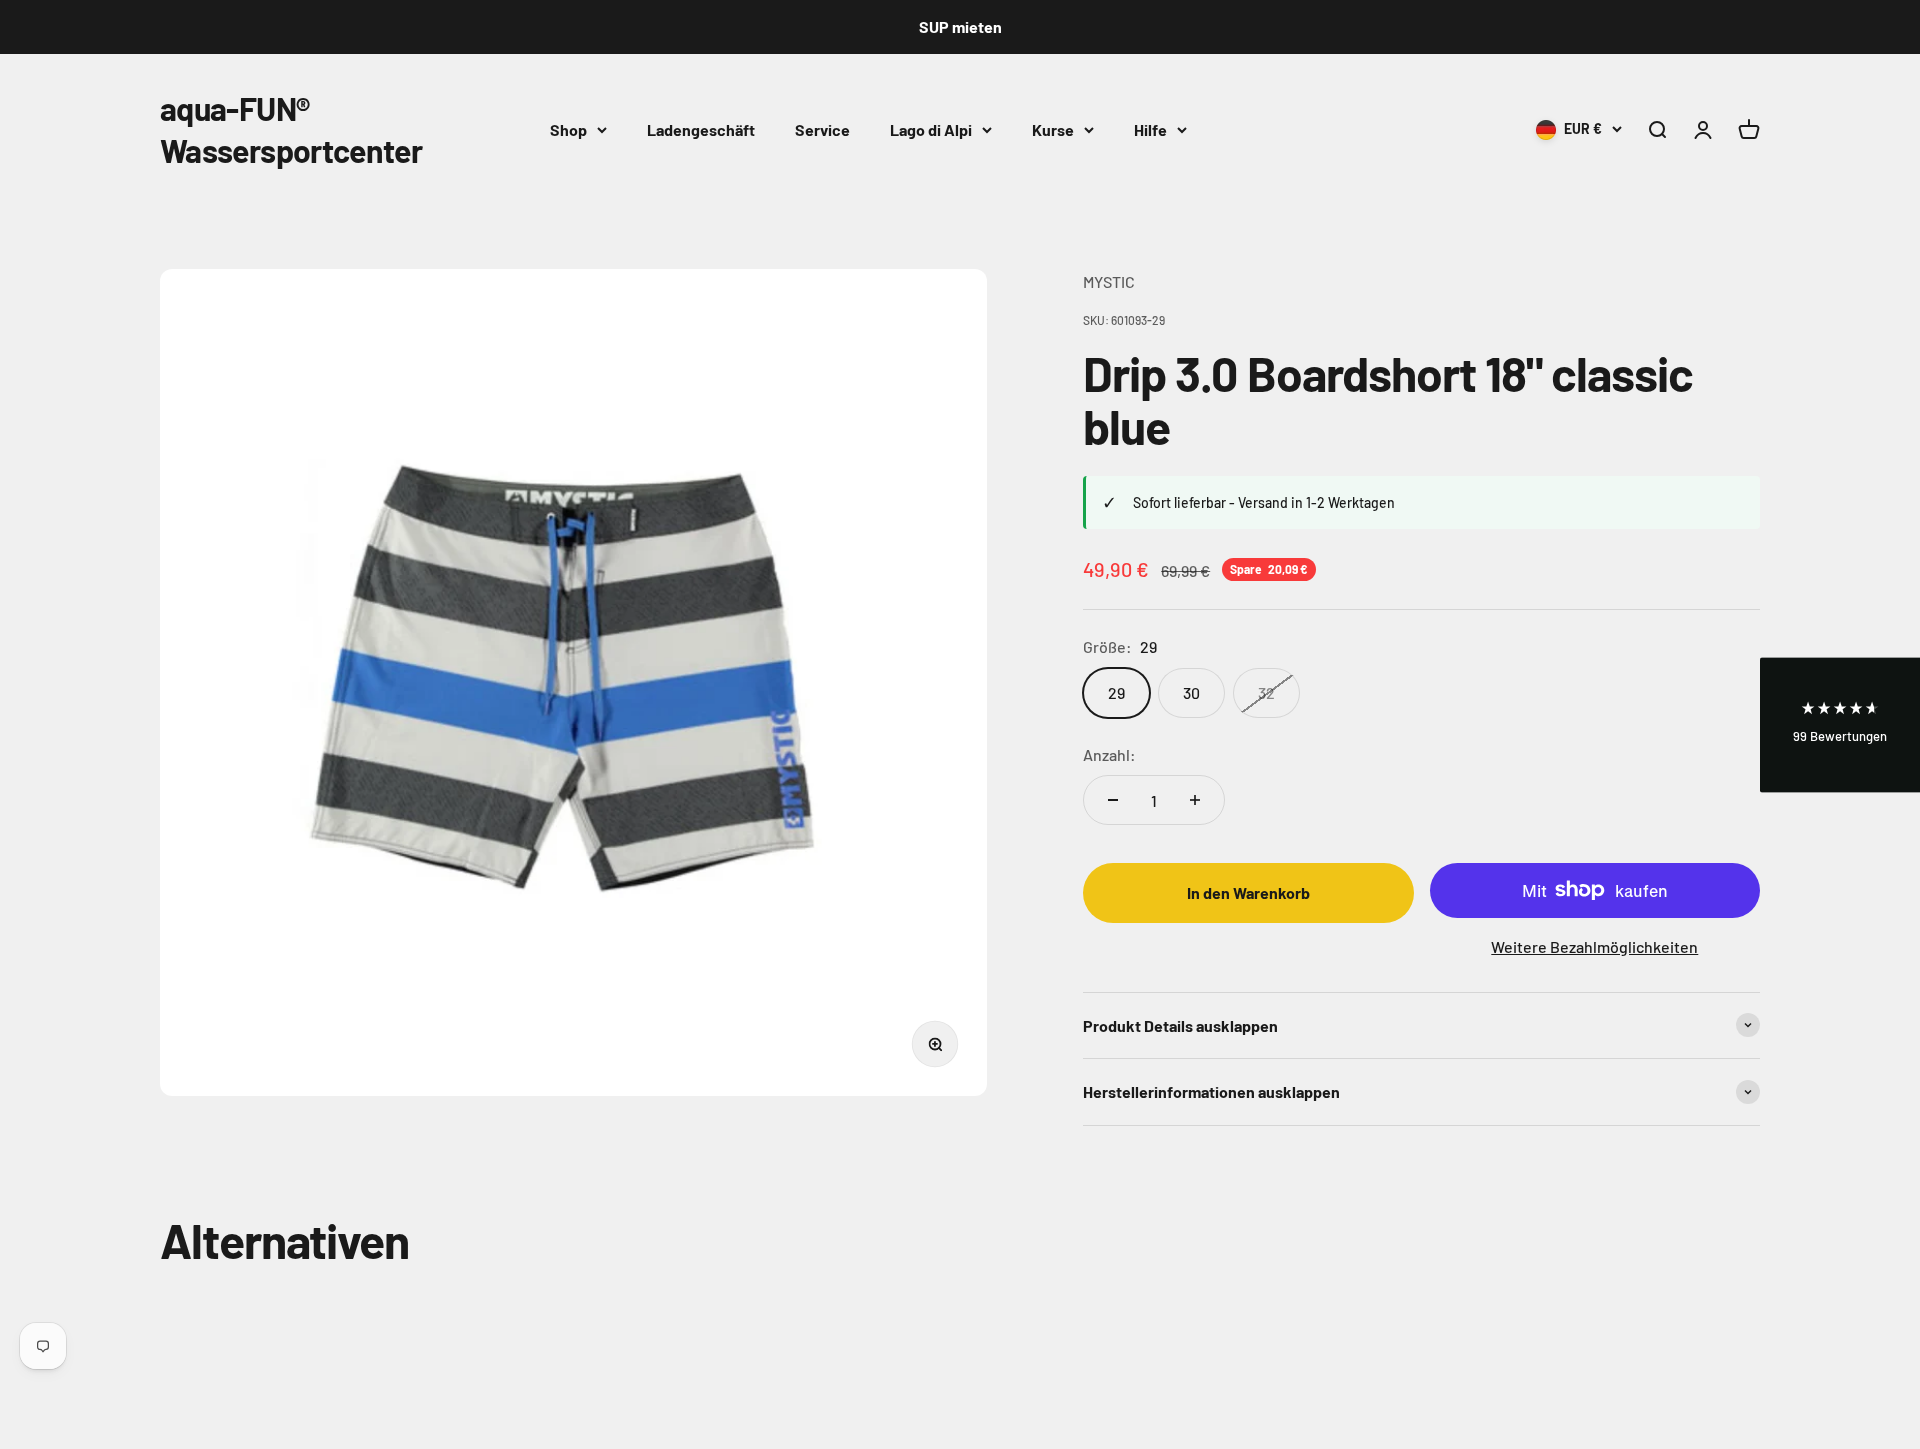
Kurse (1053, 128)
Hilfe (1150, 128)
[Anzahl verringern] (1113, 800)
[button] (1840, 724)
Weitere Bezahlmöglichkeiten (1594, 946)
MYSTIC (1109, 281)
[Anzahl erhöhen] (1195, 800)
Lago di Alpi (931, 128)
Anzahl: (1109, 754)
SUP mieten (960, 26)
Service (822, 128)
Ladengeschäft (701, 128)
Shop (568, 128)
